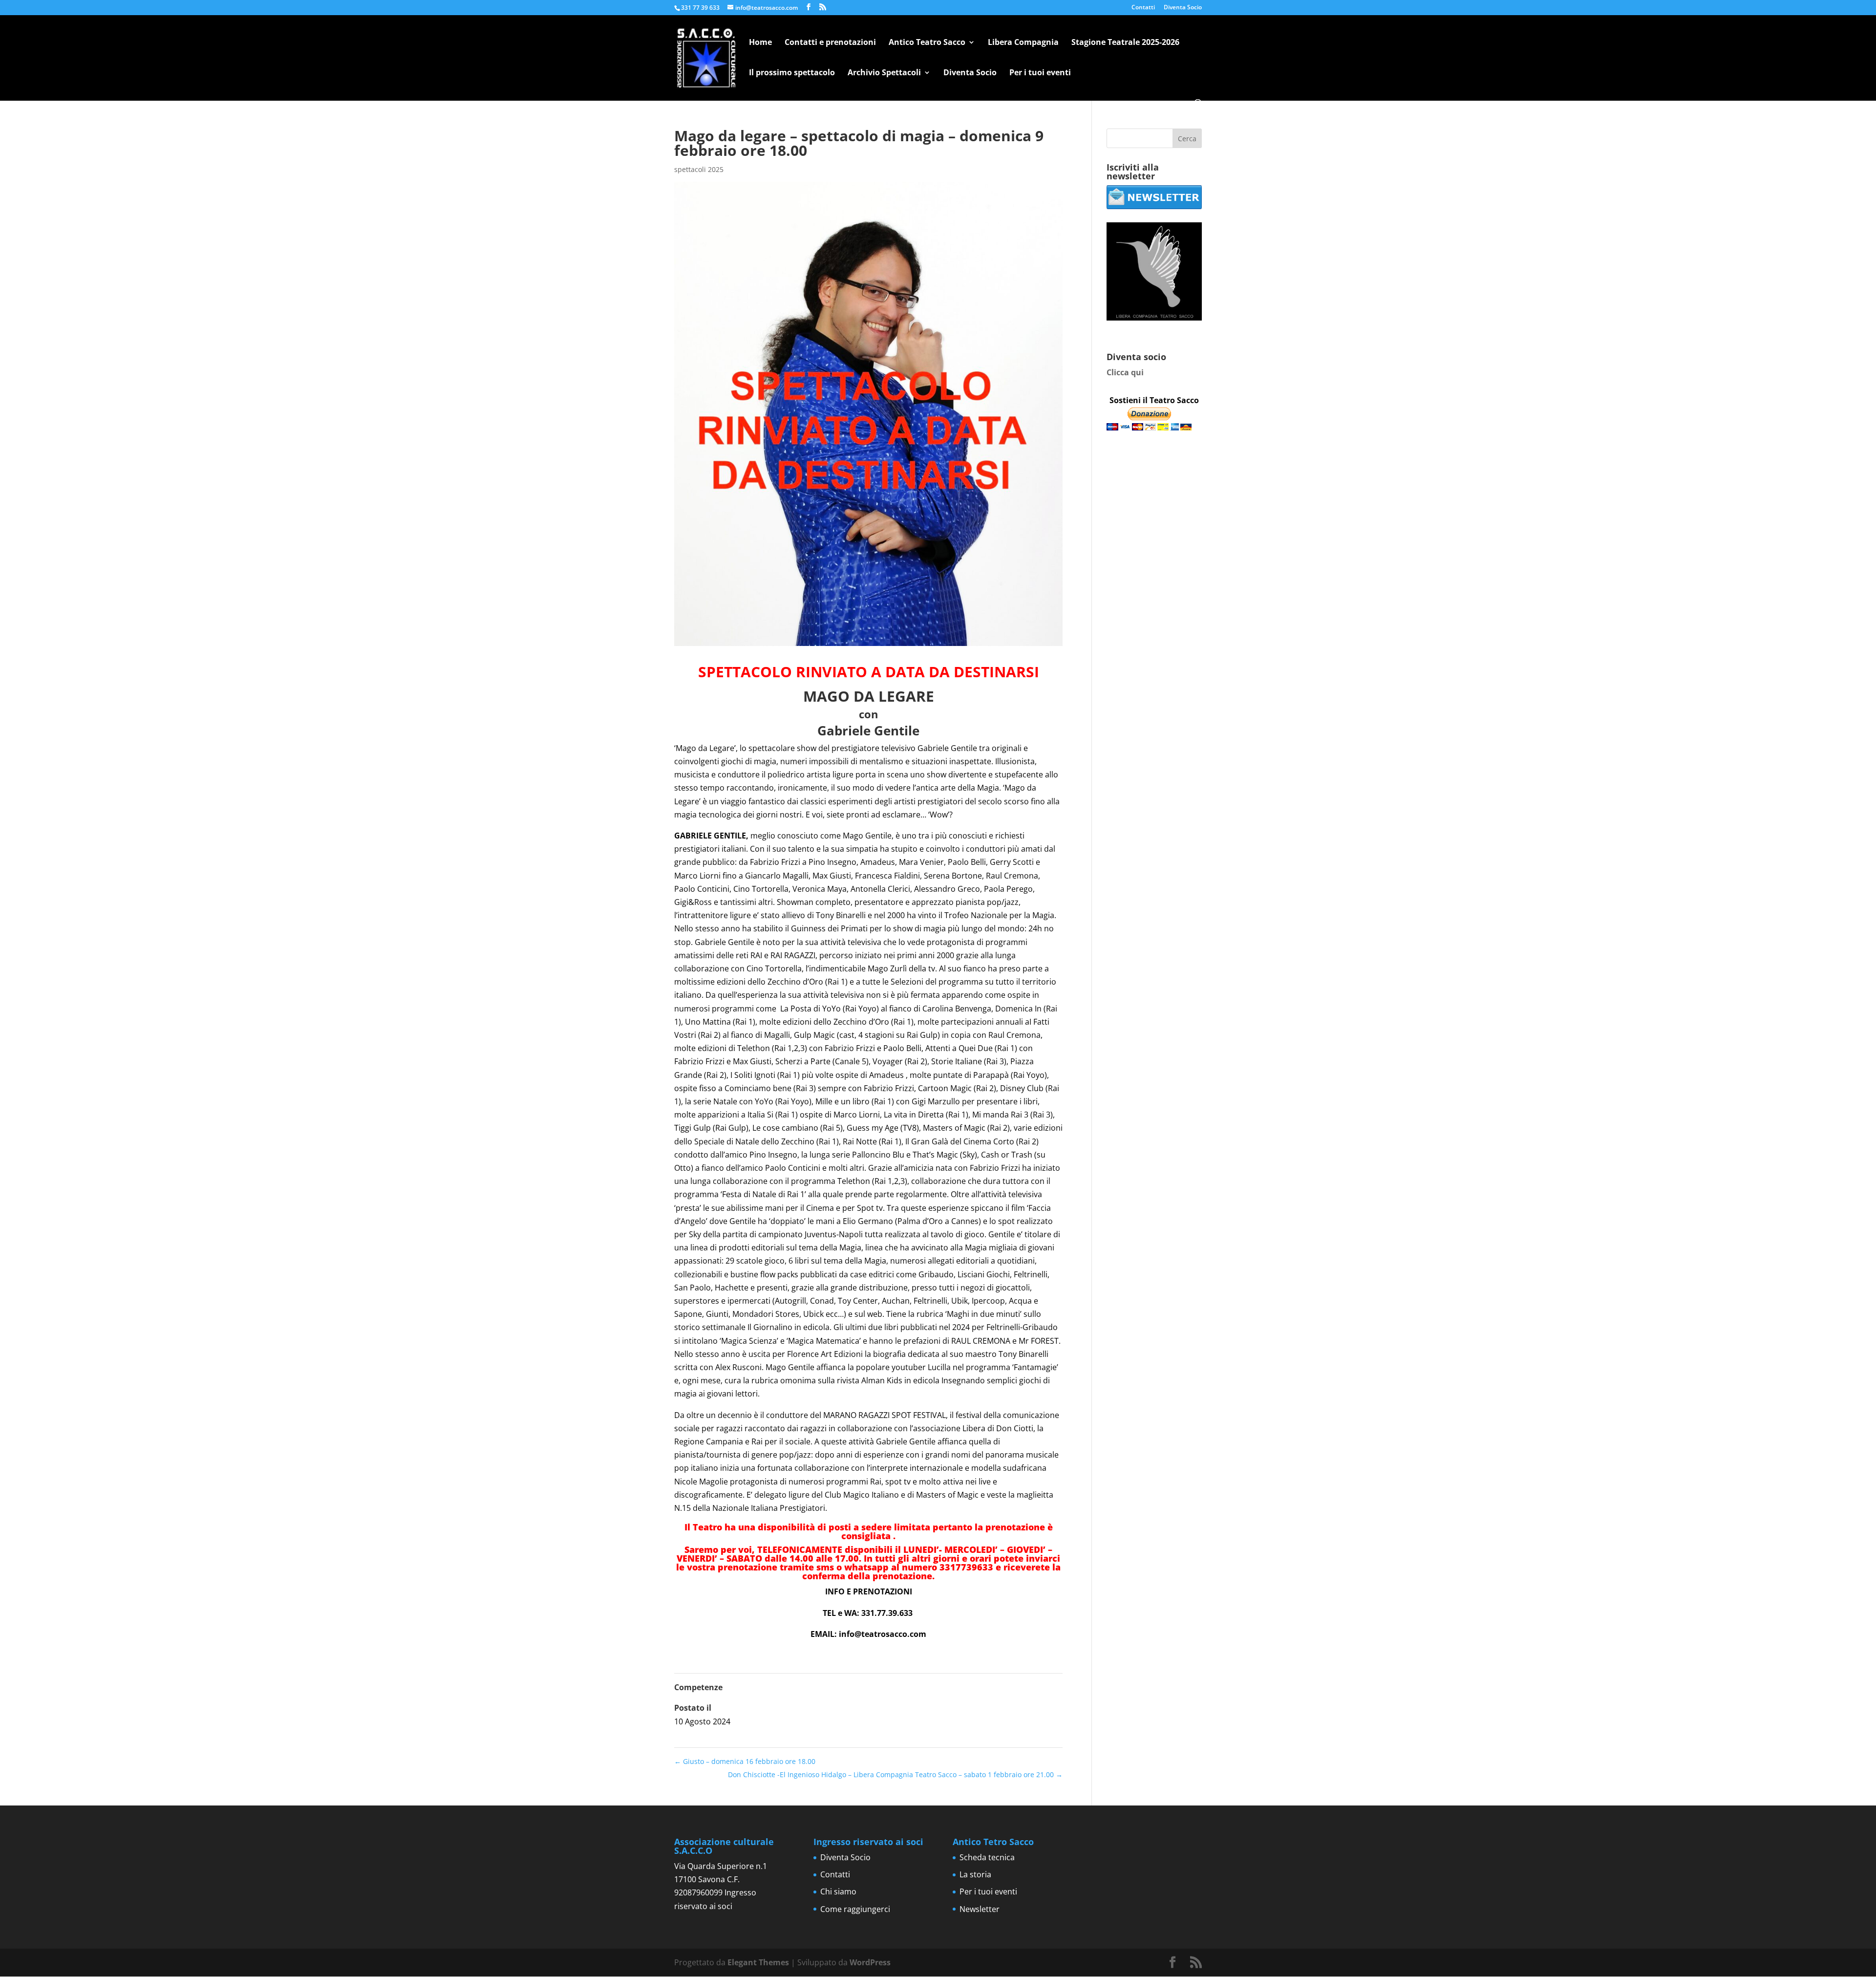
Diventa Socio (1183, 8)
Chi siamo (838, 1891)
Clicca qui (1125, 372)
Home (760, 43)
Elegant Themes (758, 1962)
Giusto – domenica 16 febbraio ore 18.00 (745, 1761)
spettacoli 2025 (699, 169)
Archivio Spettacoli (884, 73)
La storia (975, 1874)
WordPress (870, 1962)
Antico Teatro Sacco (927, 43)
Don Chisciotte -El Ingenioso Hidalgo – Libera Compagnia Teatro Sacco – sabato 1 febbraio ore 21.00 (895, 1774)
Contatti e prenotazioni (830, 43)
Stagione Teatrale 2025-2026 (1125, 43)
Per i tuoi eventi (1040, 73)
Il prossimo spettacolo (792, 73)
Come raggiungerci (855, 1909)
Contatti (1143, 8)
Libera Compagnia (1023, 43)
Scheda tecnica (987, 1857)
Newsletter (980, 1909)
